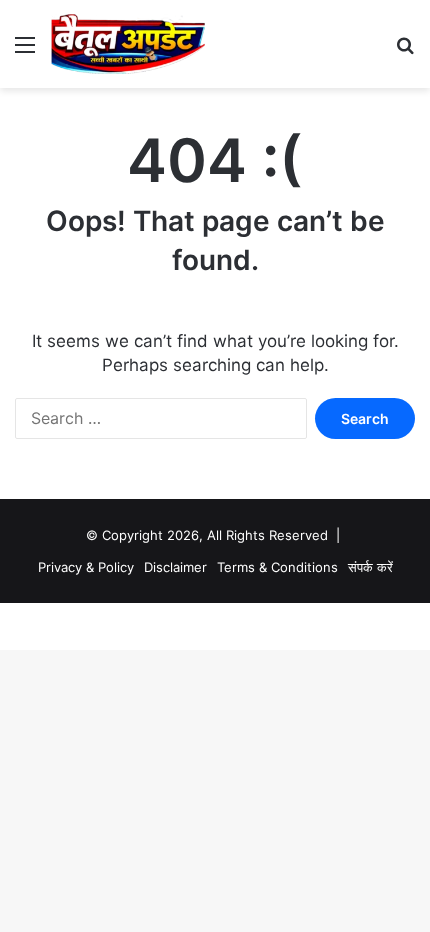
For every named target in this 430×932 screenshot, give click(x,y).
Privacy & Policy (86, 567)
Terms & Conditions (277, 567)
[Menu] (25, 51)
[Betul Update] (128, 44)
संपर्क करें (370, 567)
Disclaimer (175, 567)
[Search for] (405, 51)
